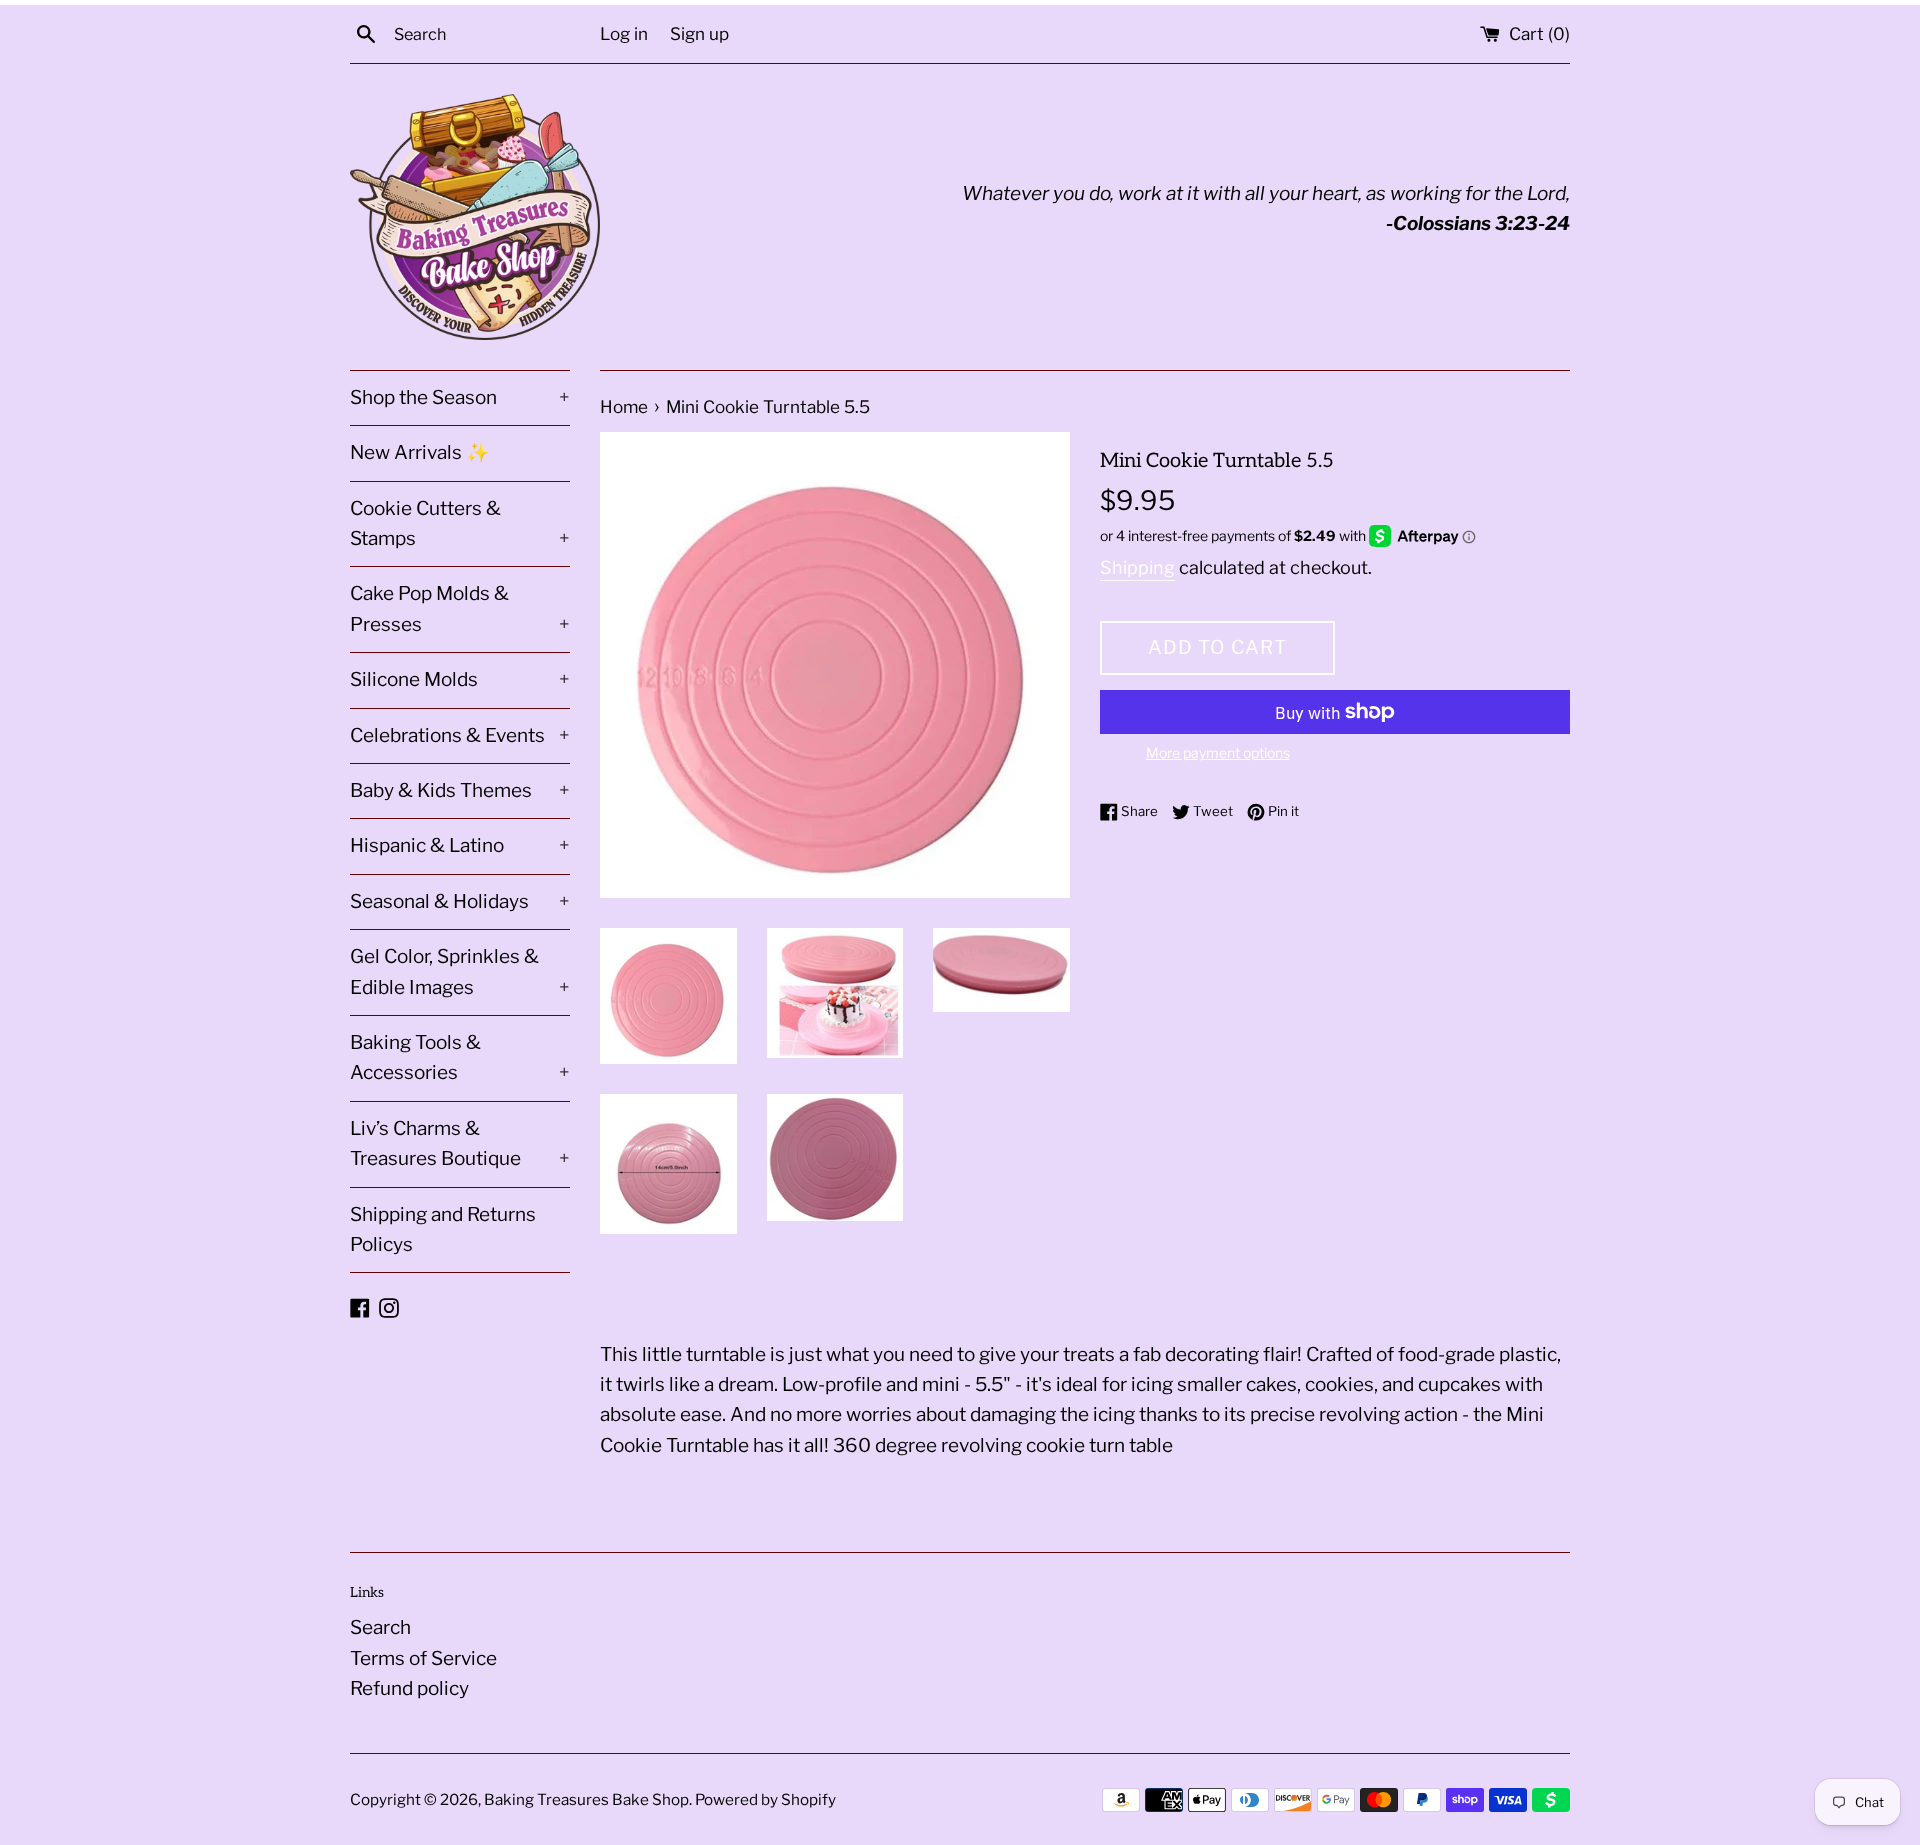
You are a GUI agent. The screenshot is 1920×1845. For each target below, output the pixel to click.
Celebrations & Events (460, 735)
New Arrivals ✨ (420, 452)
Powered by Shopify (765, 1799)
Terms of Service (423, 1658)
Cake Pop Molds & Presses (460, 608)
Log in (624, 33)
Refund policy (409, 1688)
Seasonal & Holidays (460, 901)
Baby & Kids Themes (460, 790)
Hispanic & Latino (460, 845)
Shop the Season (460, 397)
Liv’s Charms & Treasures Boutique (460, 1143)
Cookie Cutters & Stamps (460, 523)
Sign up (699, 33)
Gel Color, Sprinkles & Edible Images (460, 971)
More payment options (1218, 752)
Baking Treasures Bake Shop (586, 1799)
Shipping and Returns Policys (443, 1229)
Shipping (1137, 567)
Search (380, 1627)
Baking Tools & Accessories (460, 1057)
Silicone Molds (460, 679)
